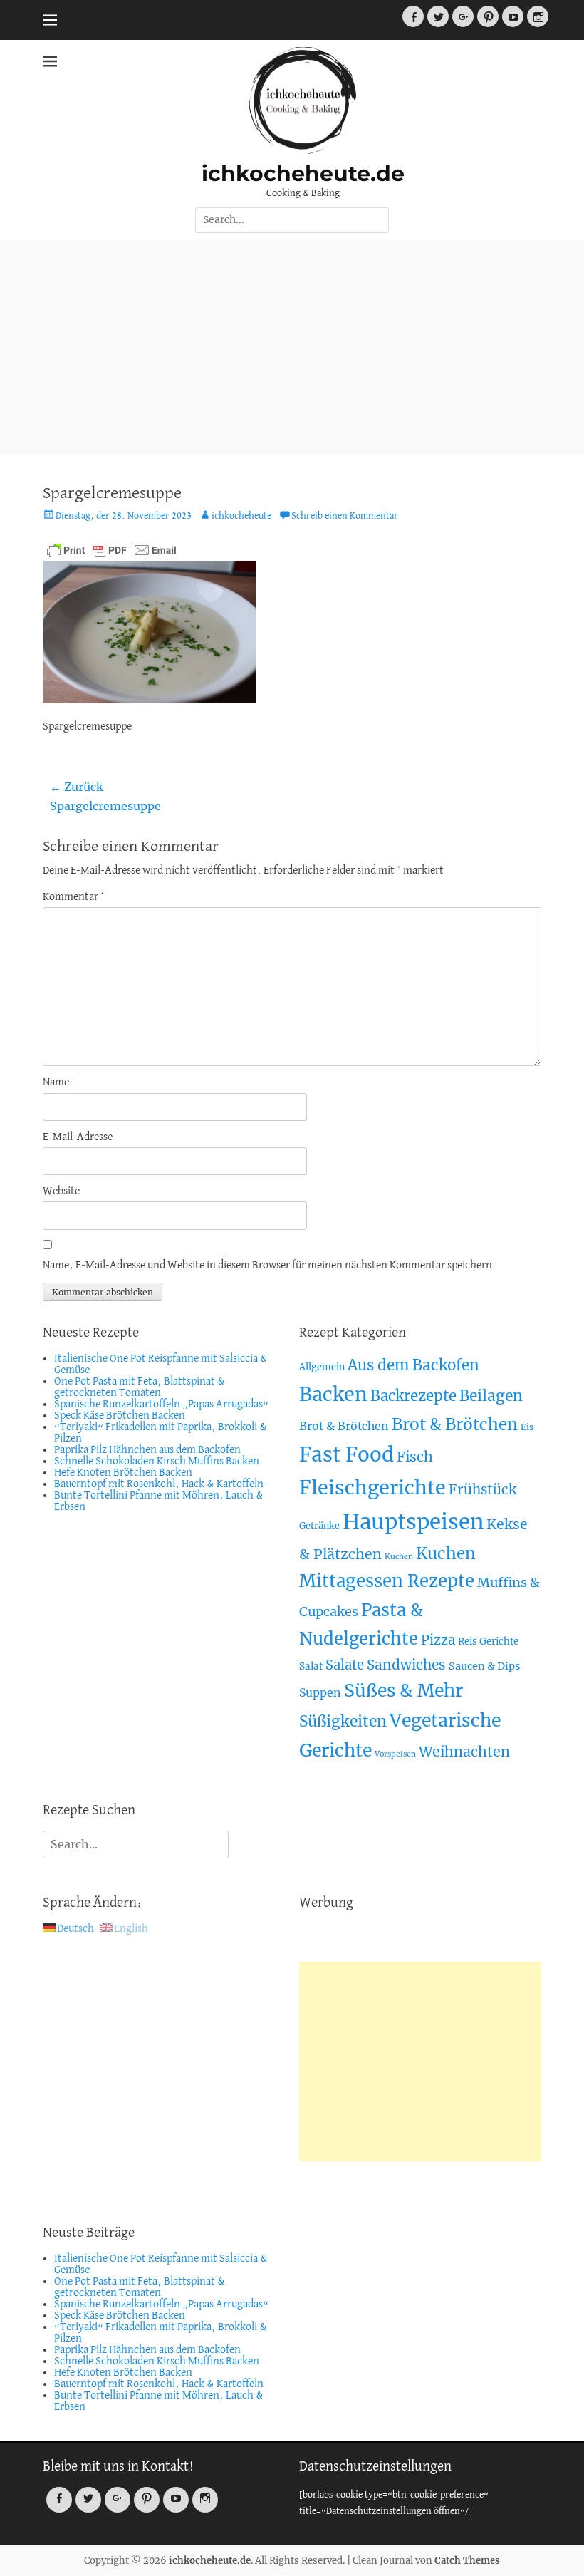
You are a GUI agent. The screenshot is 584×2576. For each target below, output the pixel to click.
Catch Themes (467, 2561)
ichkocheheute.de (303, 174)
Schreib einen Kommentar (345, 516)
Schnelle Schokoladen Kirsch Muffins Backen (157, 1462)
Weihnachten (464, 1752)
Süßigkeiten (343, 1721)
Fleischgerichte (372, 1488)
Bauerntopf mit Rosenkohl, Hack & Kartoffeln (159, 1484)
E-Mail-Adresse (78, 1137)
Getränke (319, 1526)
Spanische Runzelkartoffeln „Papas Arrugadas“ (161, 1405)
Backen (333, 1394)
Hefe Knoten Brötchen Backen (123, 1473)
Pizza (438, 1640)
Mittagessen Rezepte (387, 1581)
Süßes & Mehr (403, 1691)
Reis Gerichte (488, 1641)
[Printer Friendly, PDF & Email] (112, 550)
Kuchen (399, 1557)
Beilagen (491, 1396)
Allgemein (322, 1367)
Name (56, 1082)
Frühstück (483, 1490)
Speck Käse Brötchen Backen (120, 1416)
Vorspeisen (395, 1754)
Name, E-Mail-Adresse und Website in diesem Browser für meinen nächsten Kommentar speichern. (270, 1266)
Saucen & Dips (484, 1666)
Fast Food (346, 1455)
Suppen (320, 1692)
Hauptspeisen (413, 1522)
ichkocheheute (241, 516)
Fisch (415, 1457)
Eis (527, 1427)
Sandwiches (406, 1665)
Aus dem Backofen (413, 1365)
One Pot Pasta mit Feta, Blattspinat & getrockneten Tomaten (140, 1387)
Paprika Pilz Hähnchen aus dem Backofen (147, 1450)
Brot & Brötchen (344, 1426)
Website (61, 1191)
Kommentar (74, 897)
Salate (345, 1665)
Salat (311, 1666)
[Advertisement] (292, 347)
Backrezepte (413, 1396)
